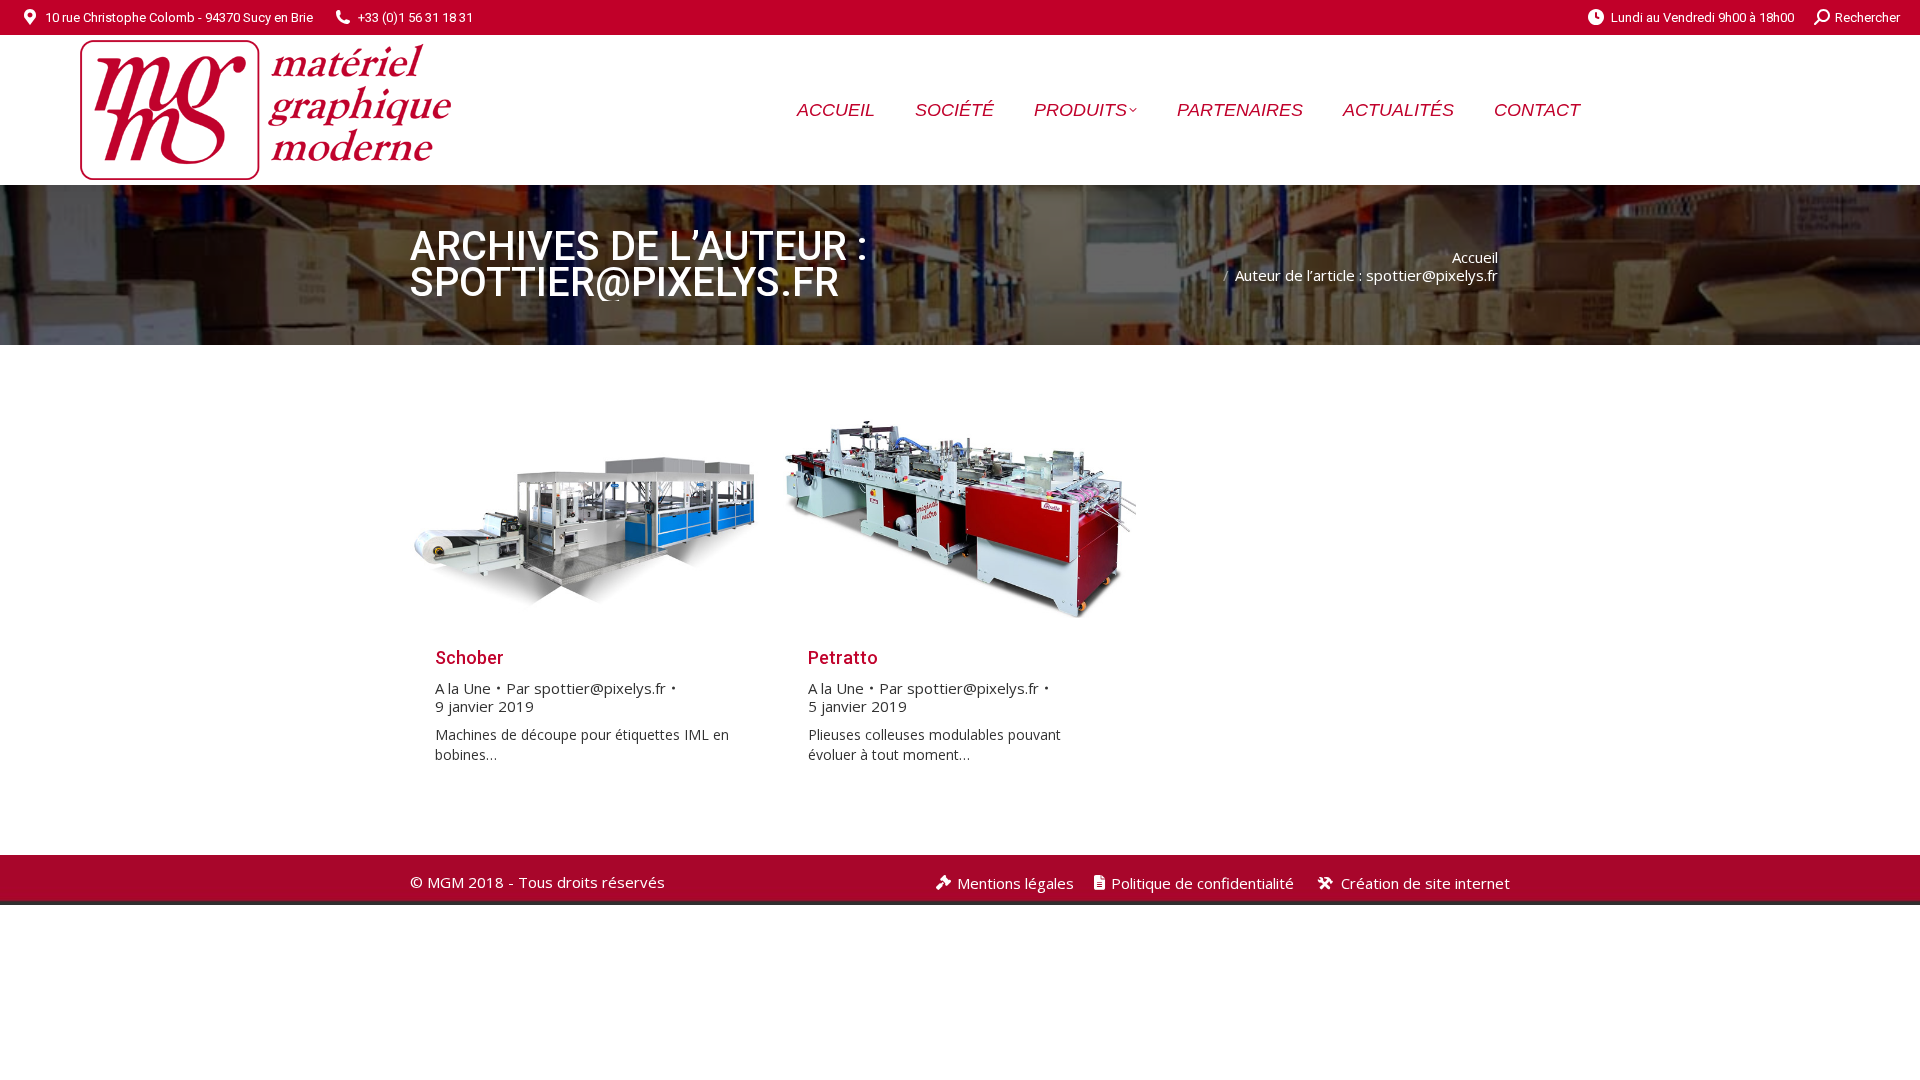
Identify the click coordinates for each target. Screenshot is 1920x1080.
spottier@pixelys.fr (624, 282)
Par (586, 688)
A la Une (463, 688)
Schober (469, 657)
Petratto (843, 657)
